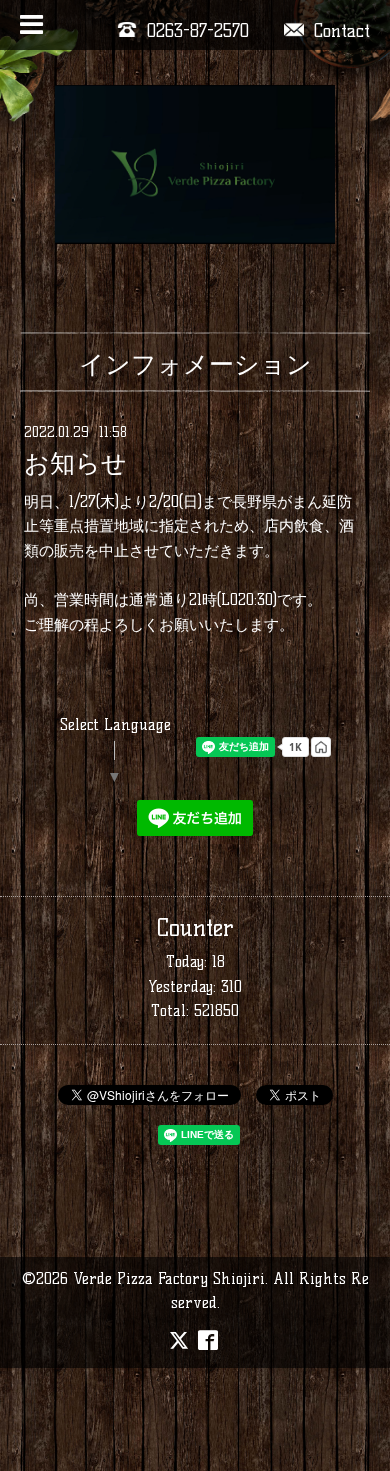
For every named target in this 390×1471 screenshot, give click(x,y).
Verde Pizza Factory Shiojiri (169, 1278)
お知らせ (75, 464)
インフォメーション (195, 364)
